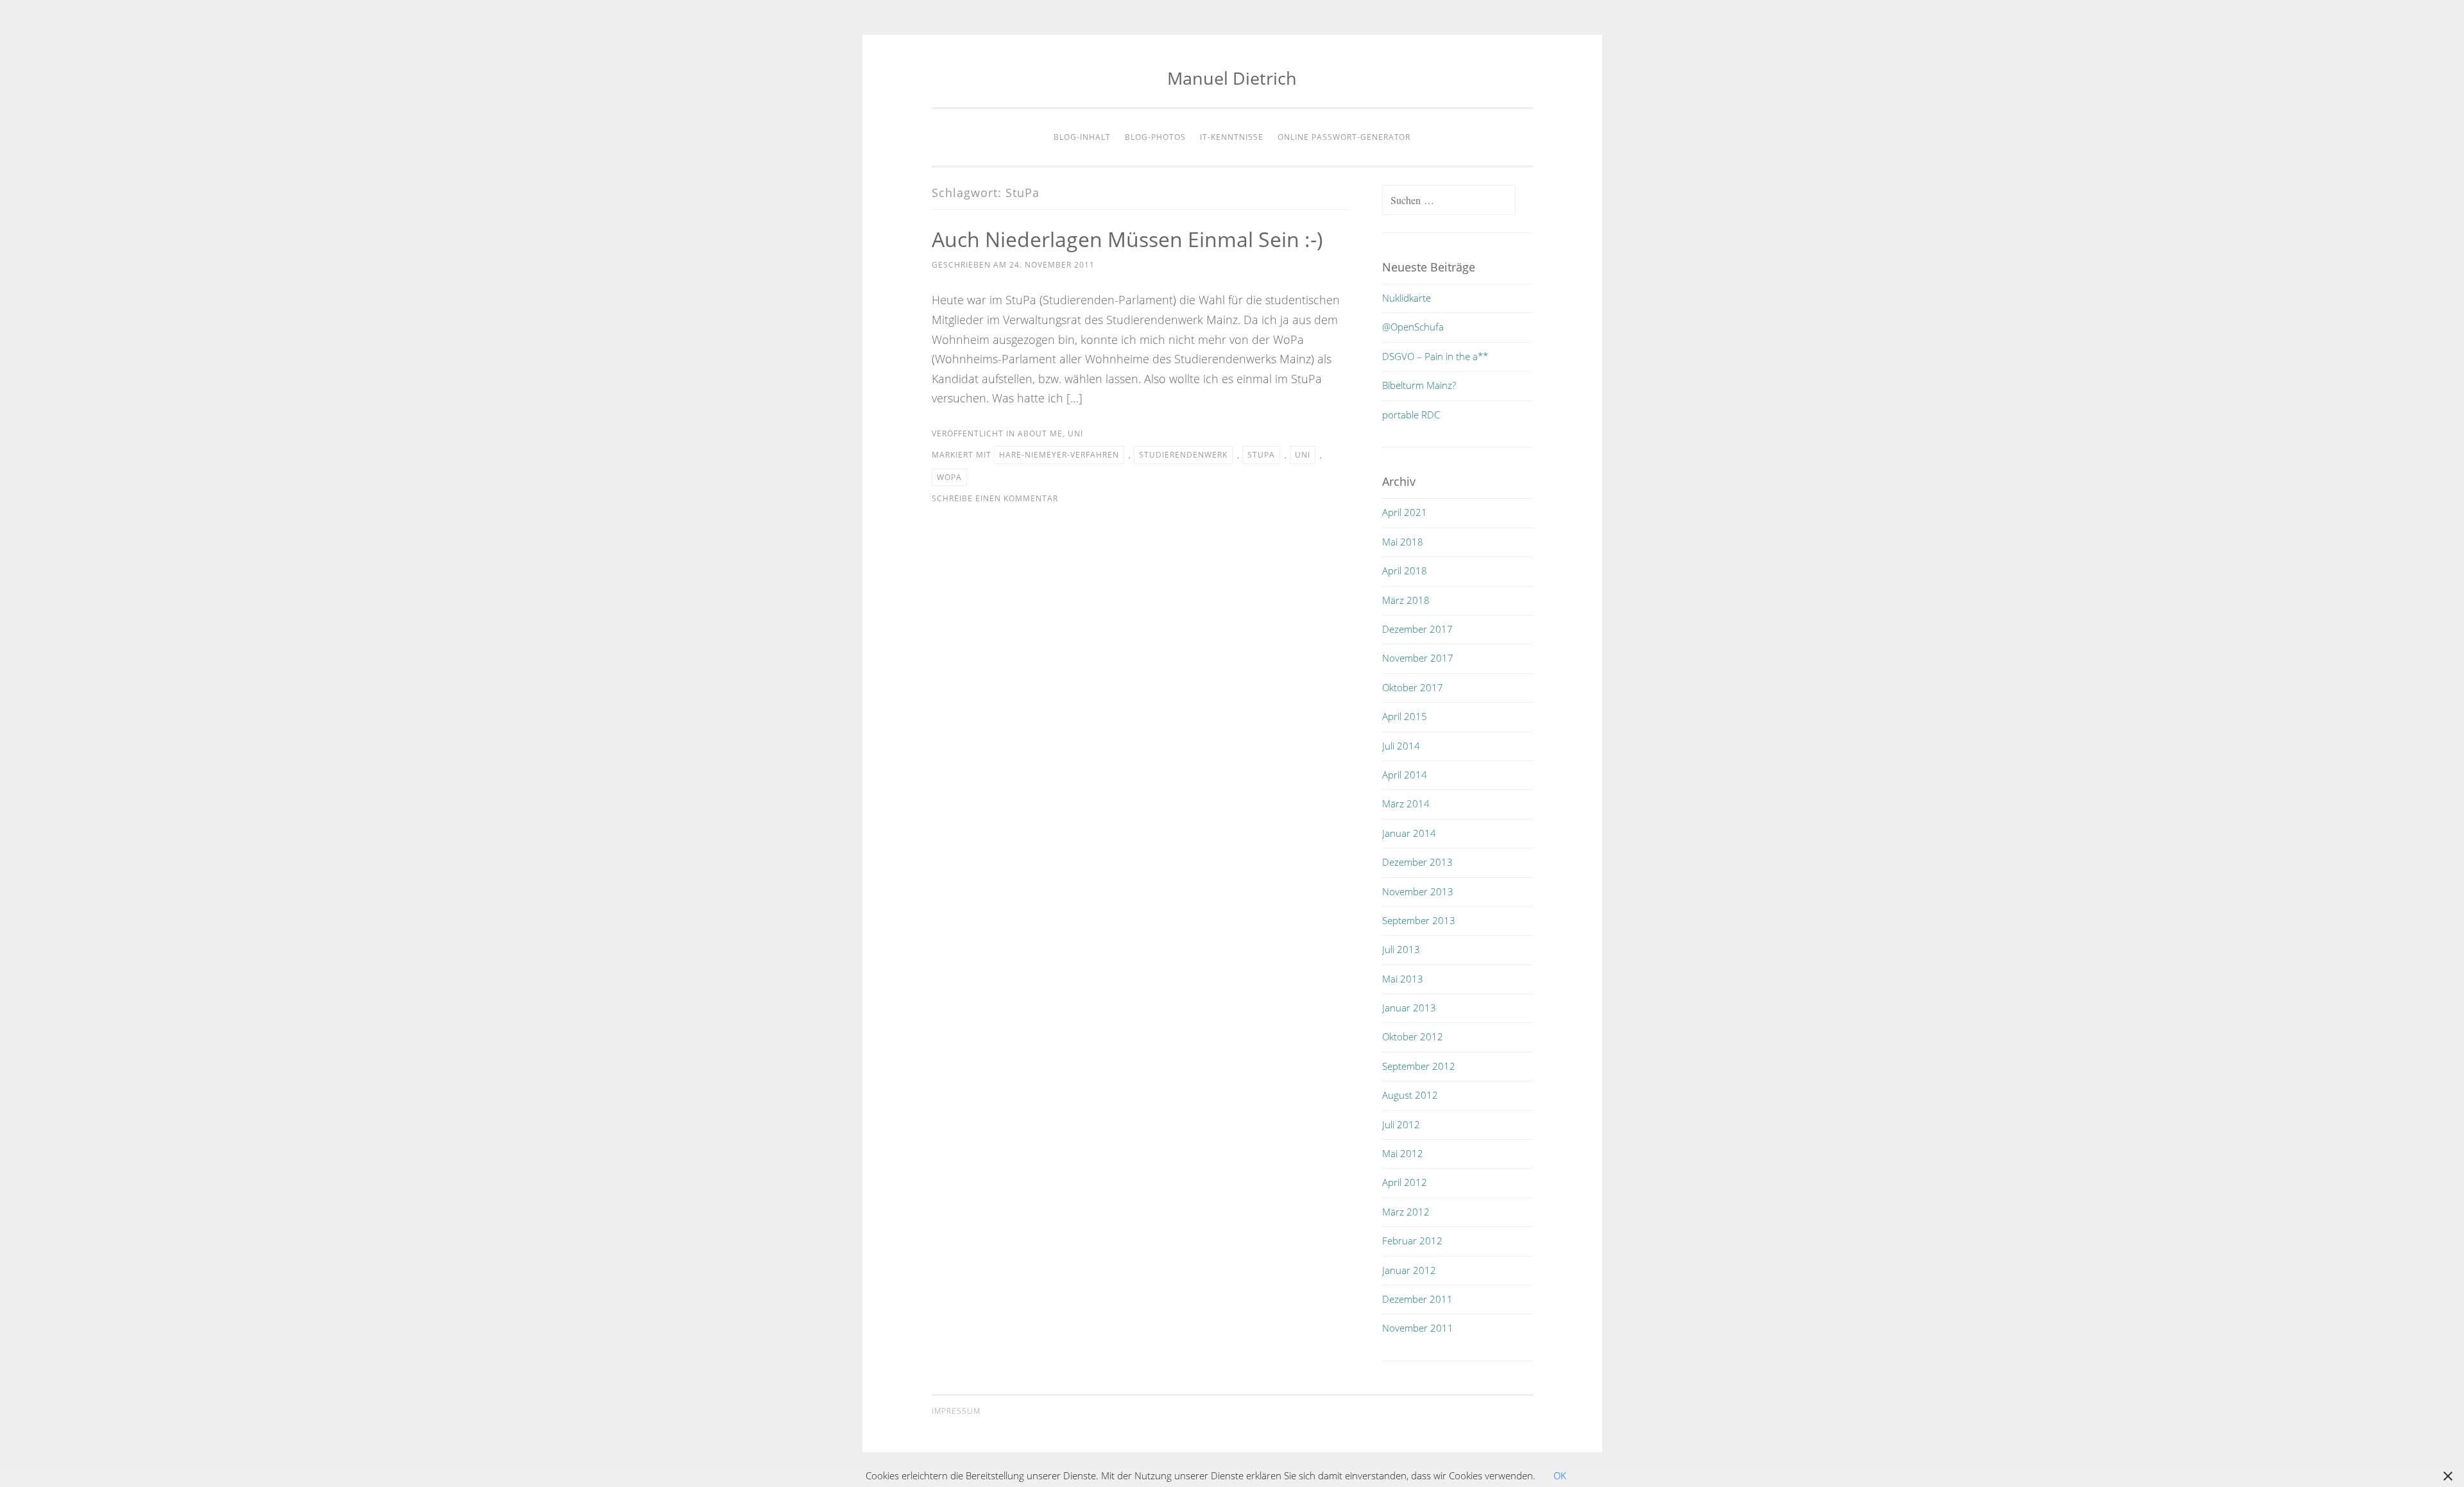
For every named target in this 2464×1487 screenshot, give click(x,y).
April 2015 (1405, 716)
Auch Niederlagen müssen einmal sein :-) (1127, 239)
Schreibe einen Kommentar (995, 498)
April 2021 (1405, 512)
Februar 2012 (1412, 1241)
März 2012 (1406, 1212)
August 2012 (1410, 1095)
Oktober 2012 (1413, 1036)
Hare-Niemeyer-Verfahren (1059, 455)
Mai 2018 (1403, 542)
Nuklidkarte (1407, 298)
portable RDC (1411, 415)
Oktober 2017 (1413, 687)
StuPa (1261, 455)
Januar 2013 (1409, 1008)
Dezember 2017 (1417, 629)
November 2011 (1418, 1328)
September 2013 (1419, 920)
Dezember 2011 (1417, 1299)
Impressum (956, 1411)
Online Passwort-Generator (1344, 137)
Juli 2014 (1401, 746)
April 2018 (1405, 571)
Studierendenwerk (1183, 455)
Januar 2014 (1409, 833)
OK (1560, 1475)
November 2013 (1418, 891)
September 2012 (1419, 1066)
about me (1040, 434)
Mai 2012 (1403, 1153)
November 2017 (1418, 658)
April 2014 (1405, 775)
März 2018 (1406, 600)
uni (1075, 434)
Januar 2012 (1409, 1270)
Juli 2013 (1401, 949)
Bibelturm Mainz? (1419, 385)
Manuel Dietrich (1232, 78)
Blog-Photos (1155, 137)
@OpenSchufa (1413, 327)
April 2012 (1405, 1182)
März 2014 (1406, 804)
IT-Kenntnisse (1232, 137)
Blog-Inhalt (1082, 137)
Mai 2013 (1403, 979)
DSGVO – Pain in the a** (1435, 356)
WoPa (949, 477)
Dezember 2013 (1417, 862)
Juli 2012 (1401, 1124)
